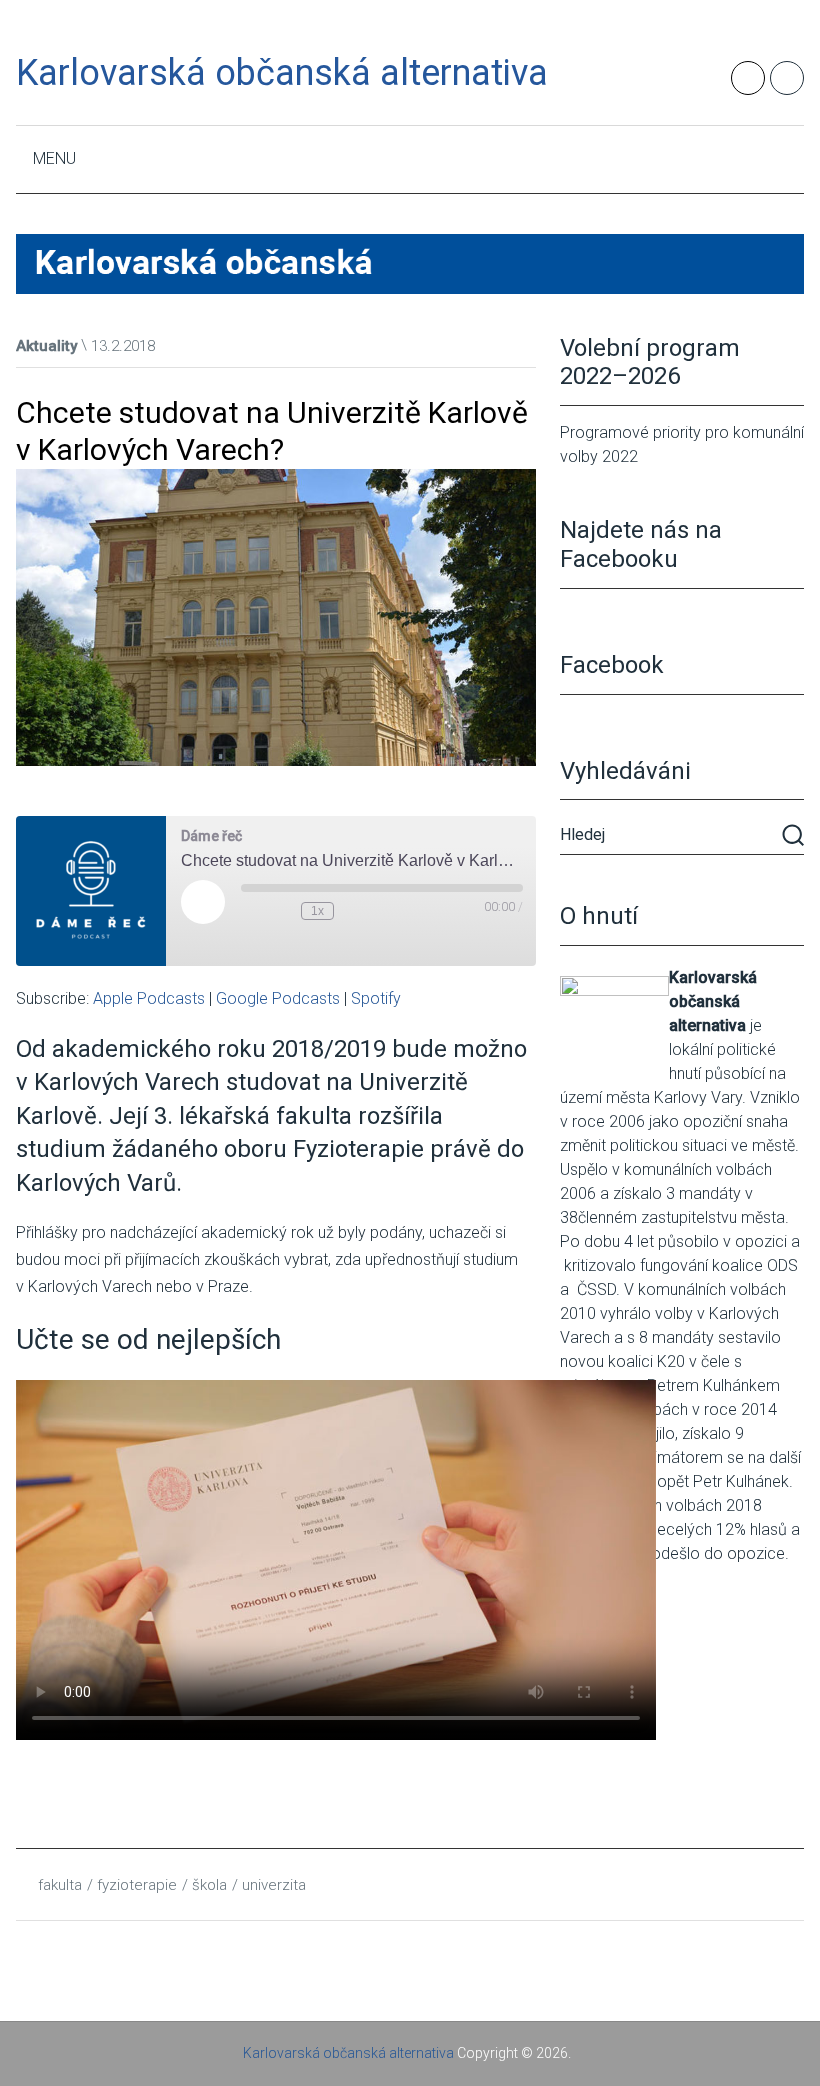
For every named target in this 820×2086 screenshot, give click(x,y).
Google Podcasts (278, 998)
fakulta (60, 1885)
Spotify (376, 998)
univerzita (274, 1885)
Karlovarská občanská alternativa (282, 73)
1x (317, 911)
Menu (54, 158)
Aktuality (46, 346)
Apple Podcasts (149, 998)
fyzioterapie (137, 1885)
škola (209, 1885)
